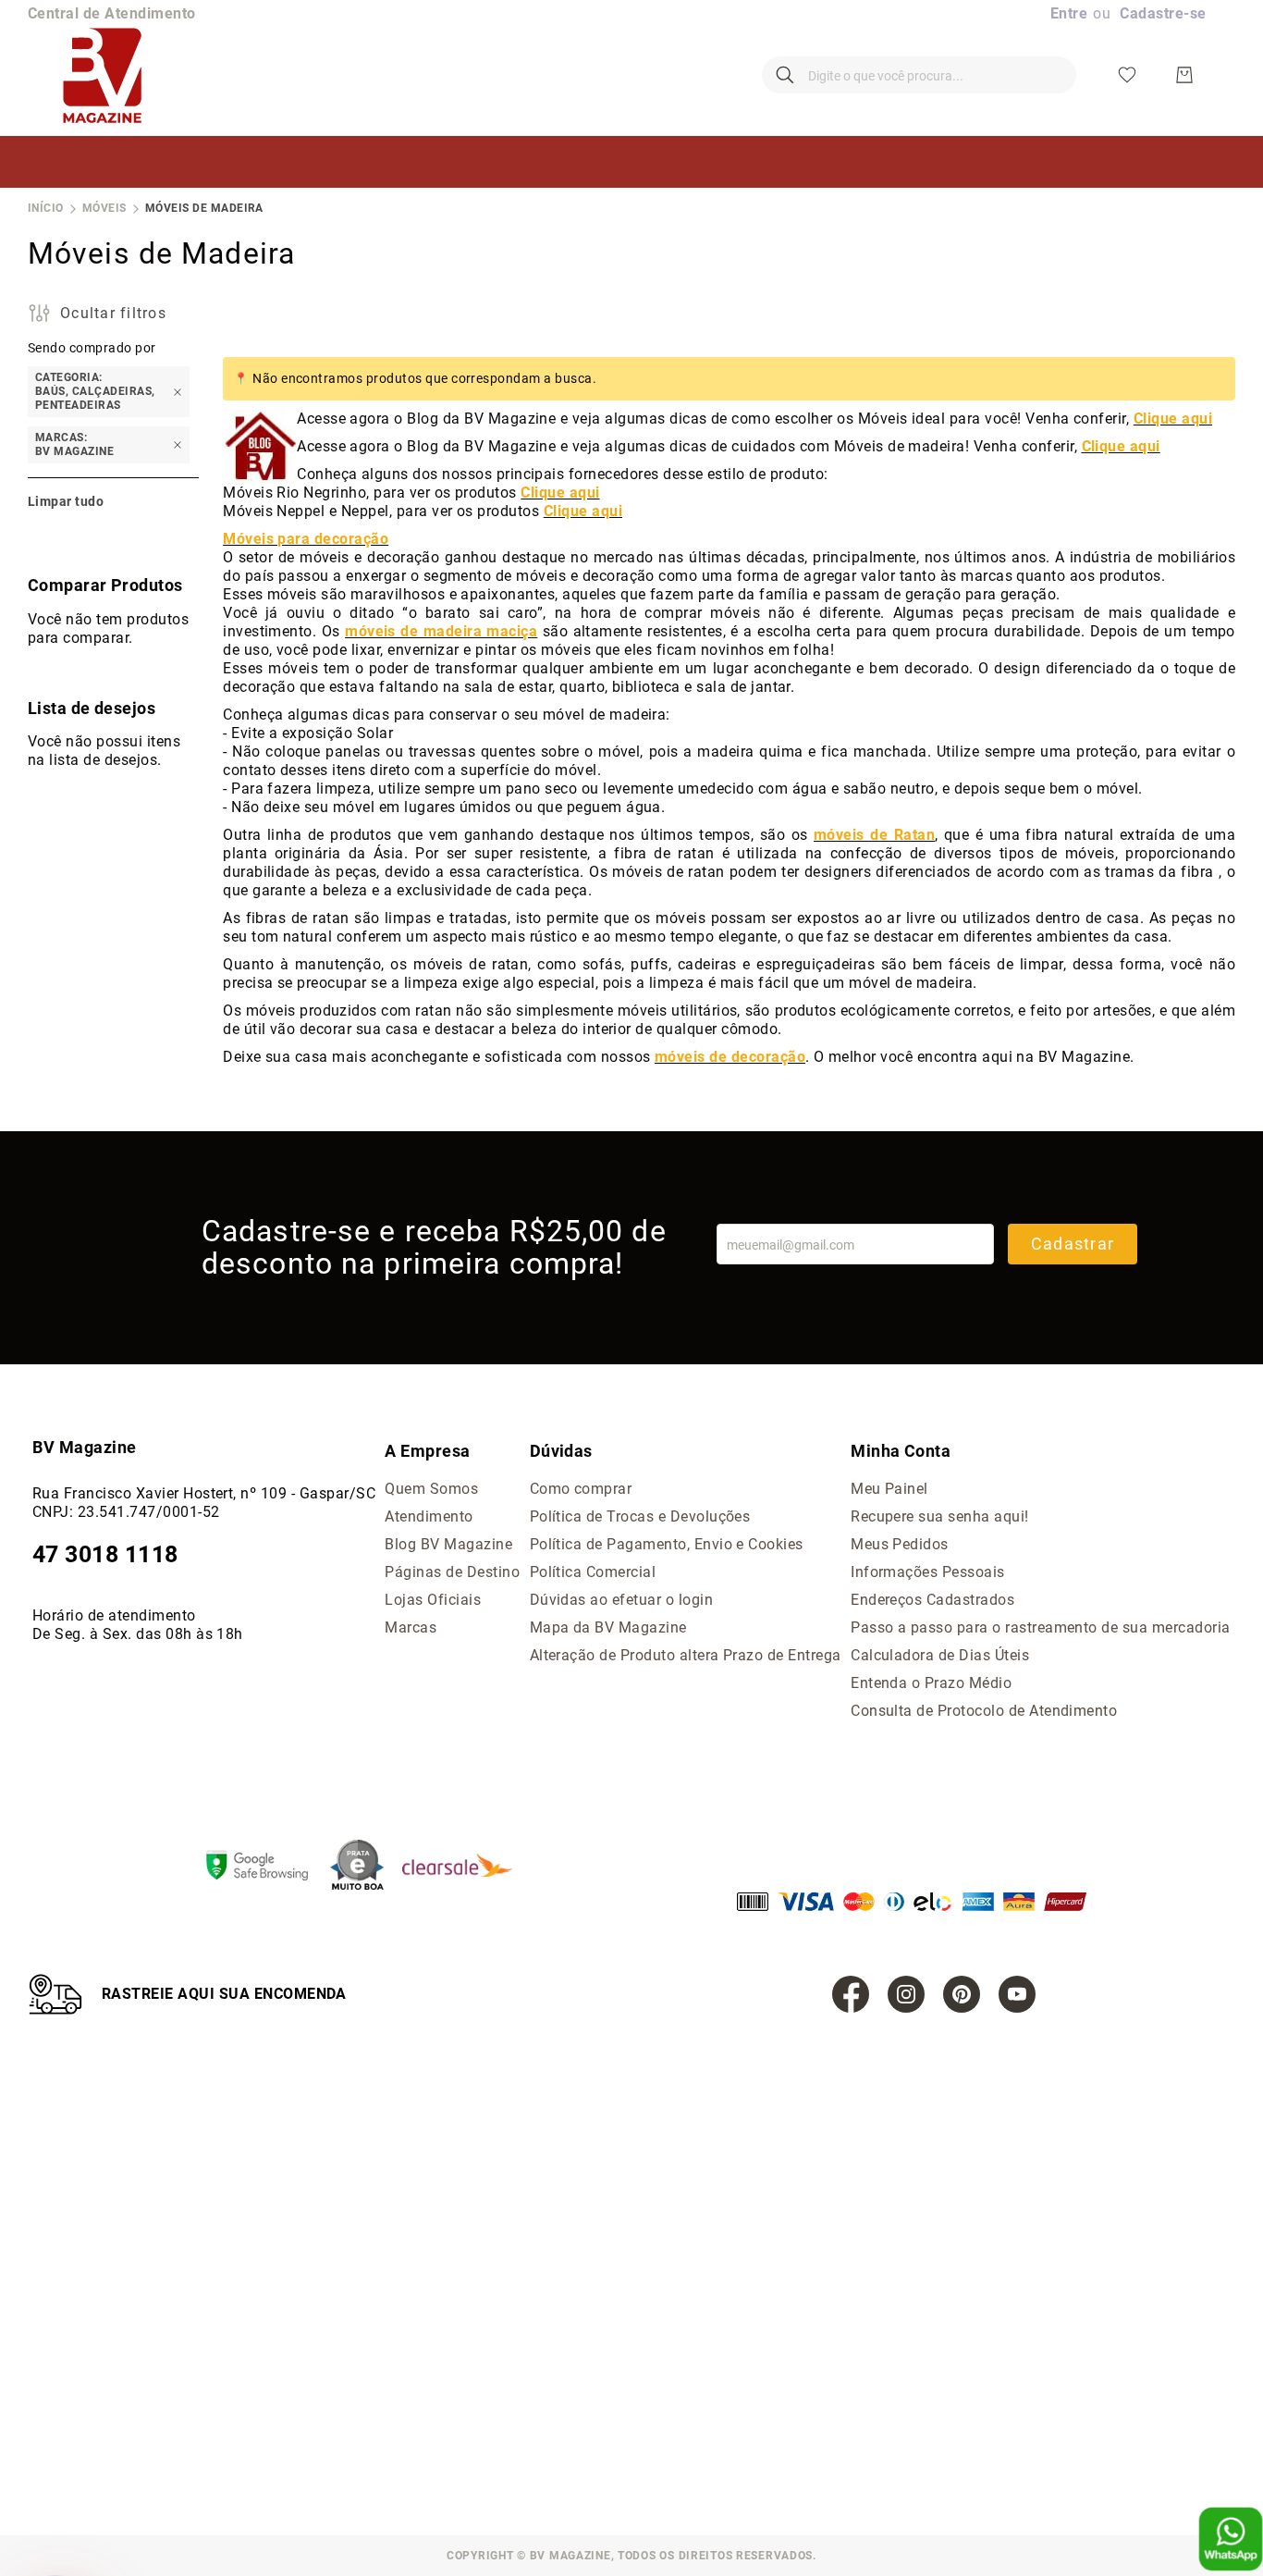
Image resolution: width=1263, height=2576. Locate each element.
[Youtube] (1017, 1994)
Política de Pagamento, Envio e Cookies (667, 1544)
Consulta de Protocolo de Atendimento (984, 1711)
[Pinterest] (962, 1994)
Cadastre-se (1163, 13)
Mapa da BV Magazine (608, 1627)
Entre (1069, 13)
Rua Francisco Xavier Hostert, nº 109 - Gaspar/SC (204, 1493)
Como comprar (581, 1489)
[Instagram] (906, 1994)
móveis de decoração (730, 1057)
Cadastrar (1073, 1244)
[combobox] (919, 75)
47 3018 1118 (105, 1554)
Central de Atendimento (112, 13)
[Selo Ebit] (366, 1867)
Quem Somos (431, 1489)
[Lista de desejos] (1127, 75)
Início (46, 208)
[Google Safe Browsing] (266, 1867)
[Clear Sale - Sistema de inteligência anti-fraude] (466, 1867)
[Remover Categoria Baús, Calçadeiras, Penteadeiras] (178, 392)
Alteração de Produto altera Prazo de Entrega (686, 1655)
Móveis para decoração (306, 539)
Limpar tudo (66, 501)
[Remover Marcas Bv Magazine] (178, 445)
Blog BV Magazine (448, 1544)
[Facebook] (851, 1994)
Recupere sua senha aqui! (940, 1516)
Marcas (411, 1627)
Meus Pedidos (900, 1544)
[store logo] (102, 75)
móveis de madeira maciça (441, 631)
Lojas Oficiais (433, 1600)
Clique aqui (1173, 419)
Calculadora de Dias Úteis (940, 1655)
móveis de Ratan (874, 835)
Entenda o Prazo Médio (931, 1683)
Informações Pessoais (928, 1572)
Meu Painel (889, 1489)
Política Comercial (593, 1572)
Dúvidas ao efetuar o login (621, 1600)
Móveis (104, 208)
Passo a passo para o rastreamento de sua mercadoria (1040, 1627)
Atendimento (429, 1516)
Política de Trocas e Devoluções (640, 1516)
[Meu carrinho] (1184, 75)
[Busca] (785, 75)
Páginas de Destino (452, 1572)
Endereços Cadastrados (932, 1600)
